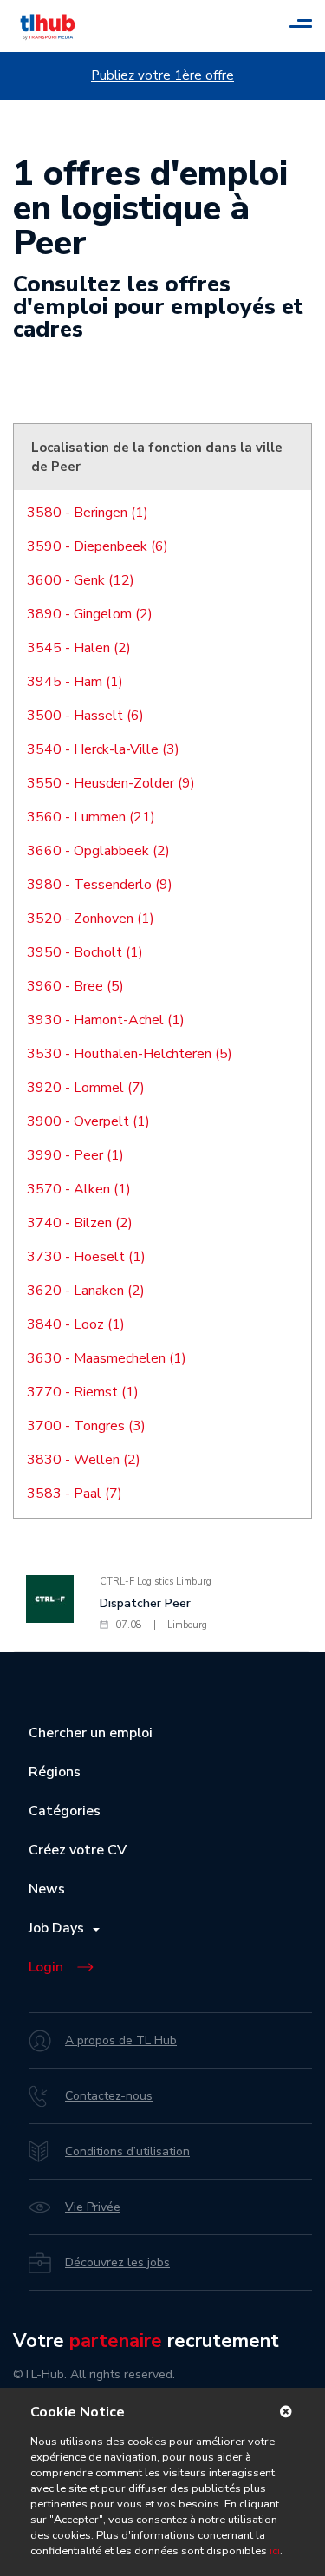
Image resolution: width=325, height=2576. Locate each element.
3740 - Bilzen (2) (80, 1223)
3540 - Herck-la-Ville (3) (103, 749)
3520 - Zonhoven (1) (91, 919)
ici (275, 2551)
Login (46, 1967)
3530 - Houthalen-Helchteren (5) (130, 1054)
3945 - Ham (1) (75, 682)
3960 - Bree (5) (75, 986)
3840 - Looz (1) (76, 1324)
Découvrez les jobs (117, 2262)
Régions (55, 1772)
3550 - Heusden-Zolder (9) (111, 783)
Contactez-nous (109, 2096)
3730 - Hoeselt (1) (86, 1257)
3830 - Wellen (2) (84, 1460)
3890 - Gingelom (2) (90, 614)
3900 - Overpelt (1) (88, 1121)
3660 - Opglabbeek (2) (98, 851)
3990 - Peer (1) (75, 1155)
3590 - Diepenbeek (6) (97, 546)
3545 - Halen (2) (79, 648)
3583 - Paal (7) (75, 1494)
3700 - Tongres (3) (86, 1426)
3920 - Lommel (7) (86, 1088)
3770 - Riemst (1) (83, 1392)
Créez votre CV (78, 1850)
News (47, 1889)
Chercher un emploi (91, 1733)
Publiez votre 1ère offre (162, 75)
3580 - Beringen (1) (88, 513)
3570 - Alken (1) (79, 1189)
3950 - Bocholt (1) (85, 952)
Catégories (65, 1811)
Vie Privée (93, 2207)
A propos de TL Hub (121, 2040)
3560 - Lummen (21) (91, 817)
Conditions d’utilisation (127, 2151)
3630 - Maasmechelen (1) (107, 1358)
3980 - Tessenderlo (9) (100, 885)
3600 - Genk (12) (81, 580)
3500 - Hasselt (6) (85, 716)
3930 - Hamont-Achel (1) (106, 1020)
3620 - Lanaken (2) (86, 1291)
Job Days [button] (60, 1928)
